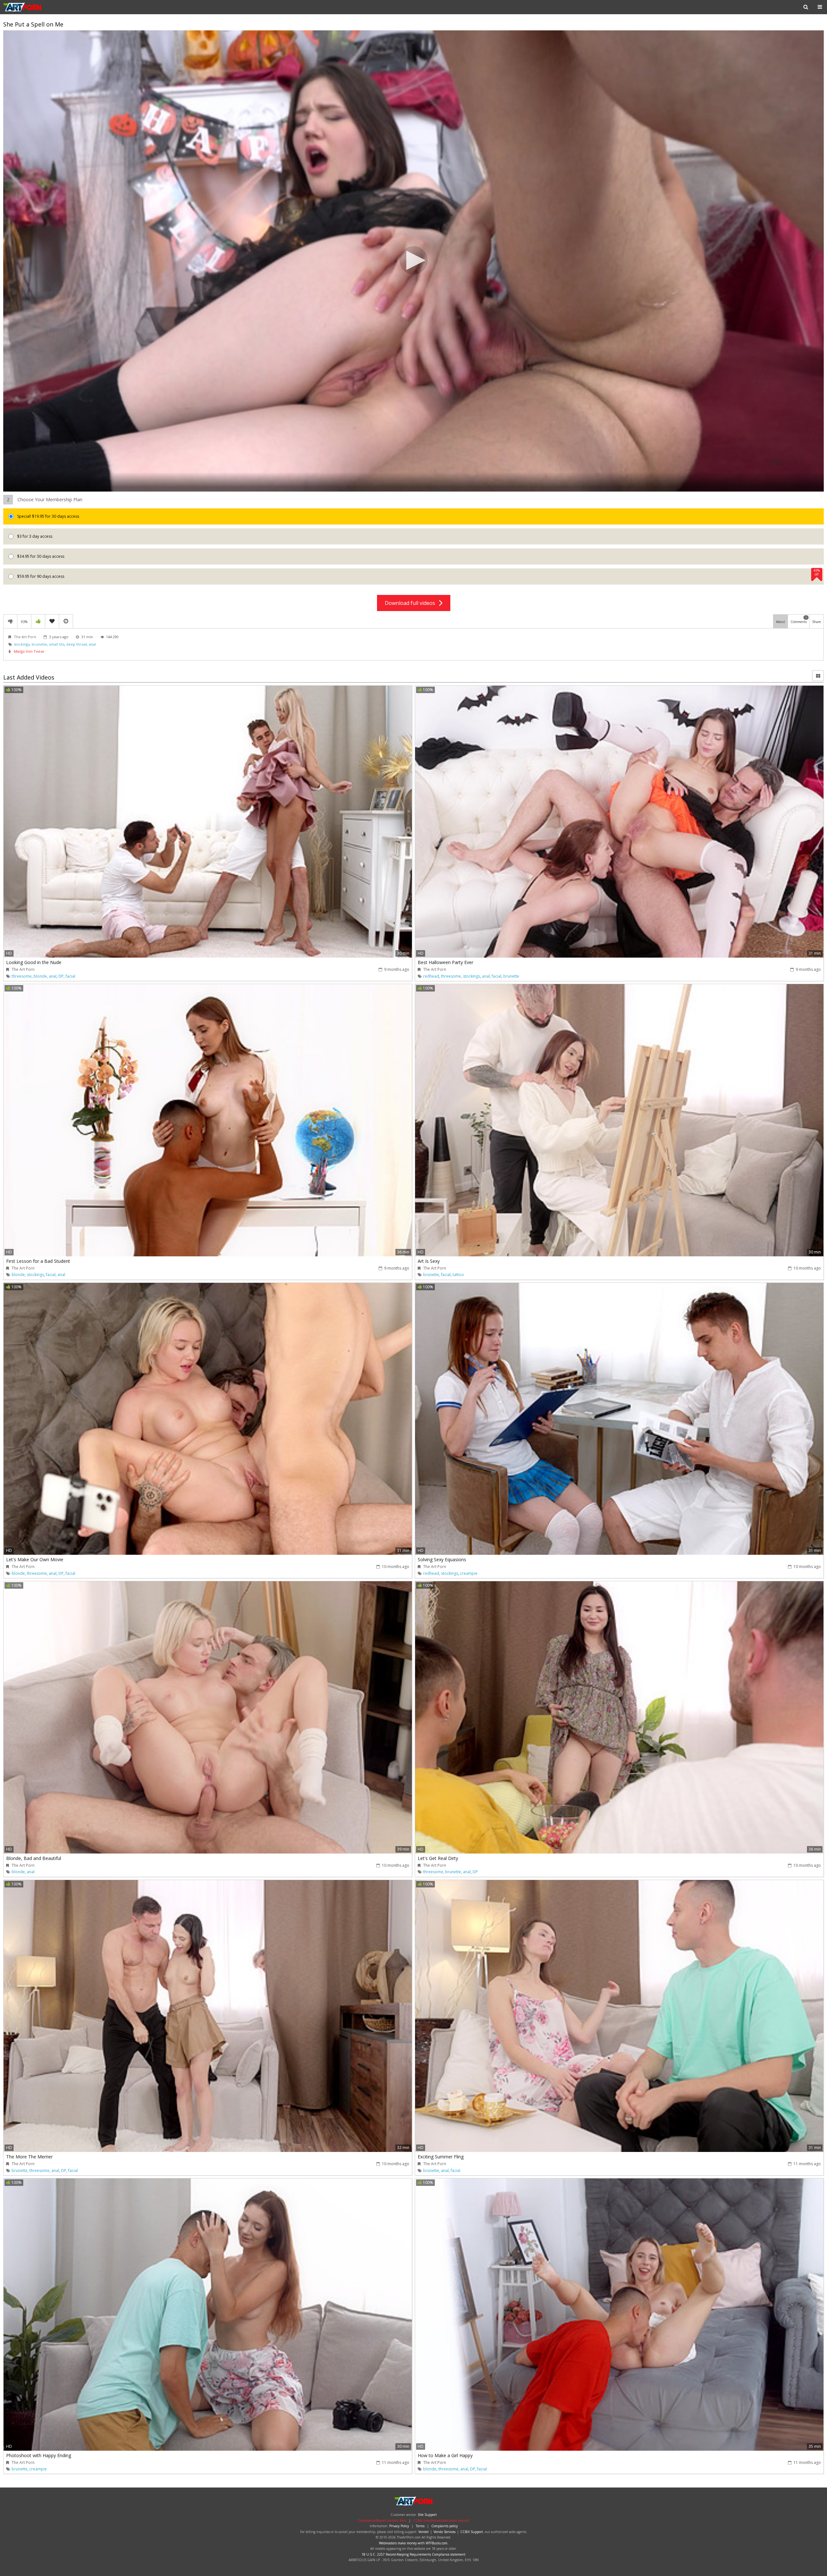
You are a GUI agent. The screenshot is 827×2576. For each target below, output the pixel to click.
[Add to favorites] (52, 621)
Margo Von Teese (29, 651)
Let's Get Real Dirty (438, 1858)
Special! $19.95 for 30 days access (48, 516)
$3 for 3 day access (34, 536)
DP (61, 976)
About (780, 622)
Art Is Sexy (429, 1261)
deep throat (77, 644)
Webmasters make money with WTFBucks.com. (414, 2543)
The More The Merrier (29, 2157)
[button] (413, 260)
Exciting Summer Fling (441, 2157)
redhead (431, 976)
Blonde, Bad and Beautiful (34, 1858)
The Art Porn (24, 7)
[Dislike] (10, 621)
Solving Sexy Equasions (442, 1559)
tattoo (458, 1275)
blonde (40, 976)
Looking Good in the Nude (34, 962)
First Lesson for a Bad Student (38, 1261)
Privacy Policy (399, 2526)
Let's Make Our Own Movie (35, 1559)
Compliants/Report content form (382, 2520)
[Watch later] (66, 621)
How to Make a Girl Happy (445, 2455)
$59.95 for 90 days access (418, 574)
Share (817, 622)
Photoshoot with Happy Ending (39, 2455)
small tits (57, 644)
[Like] (38, 621)
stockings (22, 644)
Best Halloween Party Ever (445, 962)
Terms (420, 2526)
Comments (799, 620)
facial (70, 976)
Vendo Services (445, 2532)
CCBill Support (472, 2532)
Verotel (424, 2532)
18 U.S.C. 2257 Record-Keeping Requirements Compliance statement (413, 2554)
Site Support (427, 2515)
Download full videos (412, 603)
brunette (39, 644)
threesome (22, 976)
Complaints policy (445, 2526)
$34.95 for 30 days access (40, 556)
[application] (413, 261)
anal (92, 644)
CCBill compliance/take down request (441, 2520)
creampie (469, 1573)
